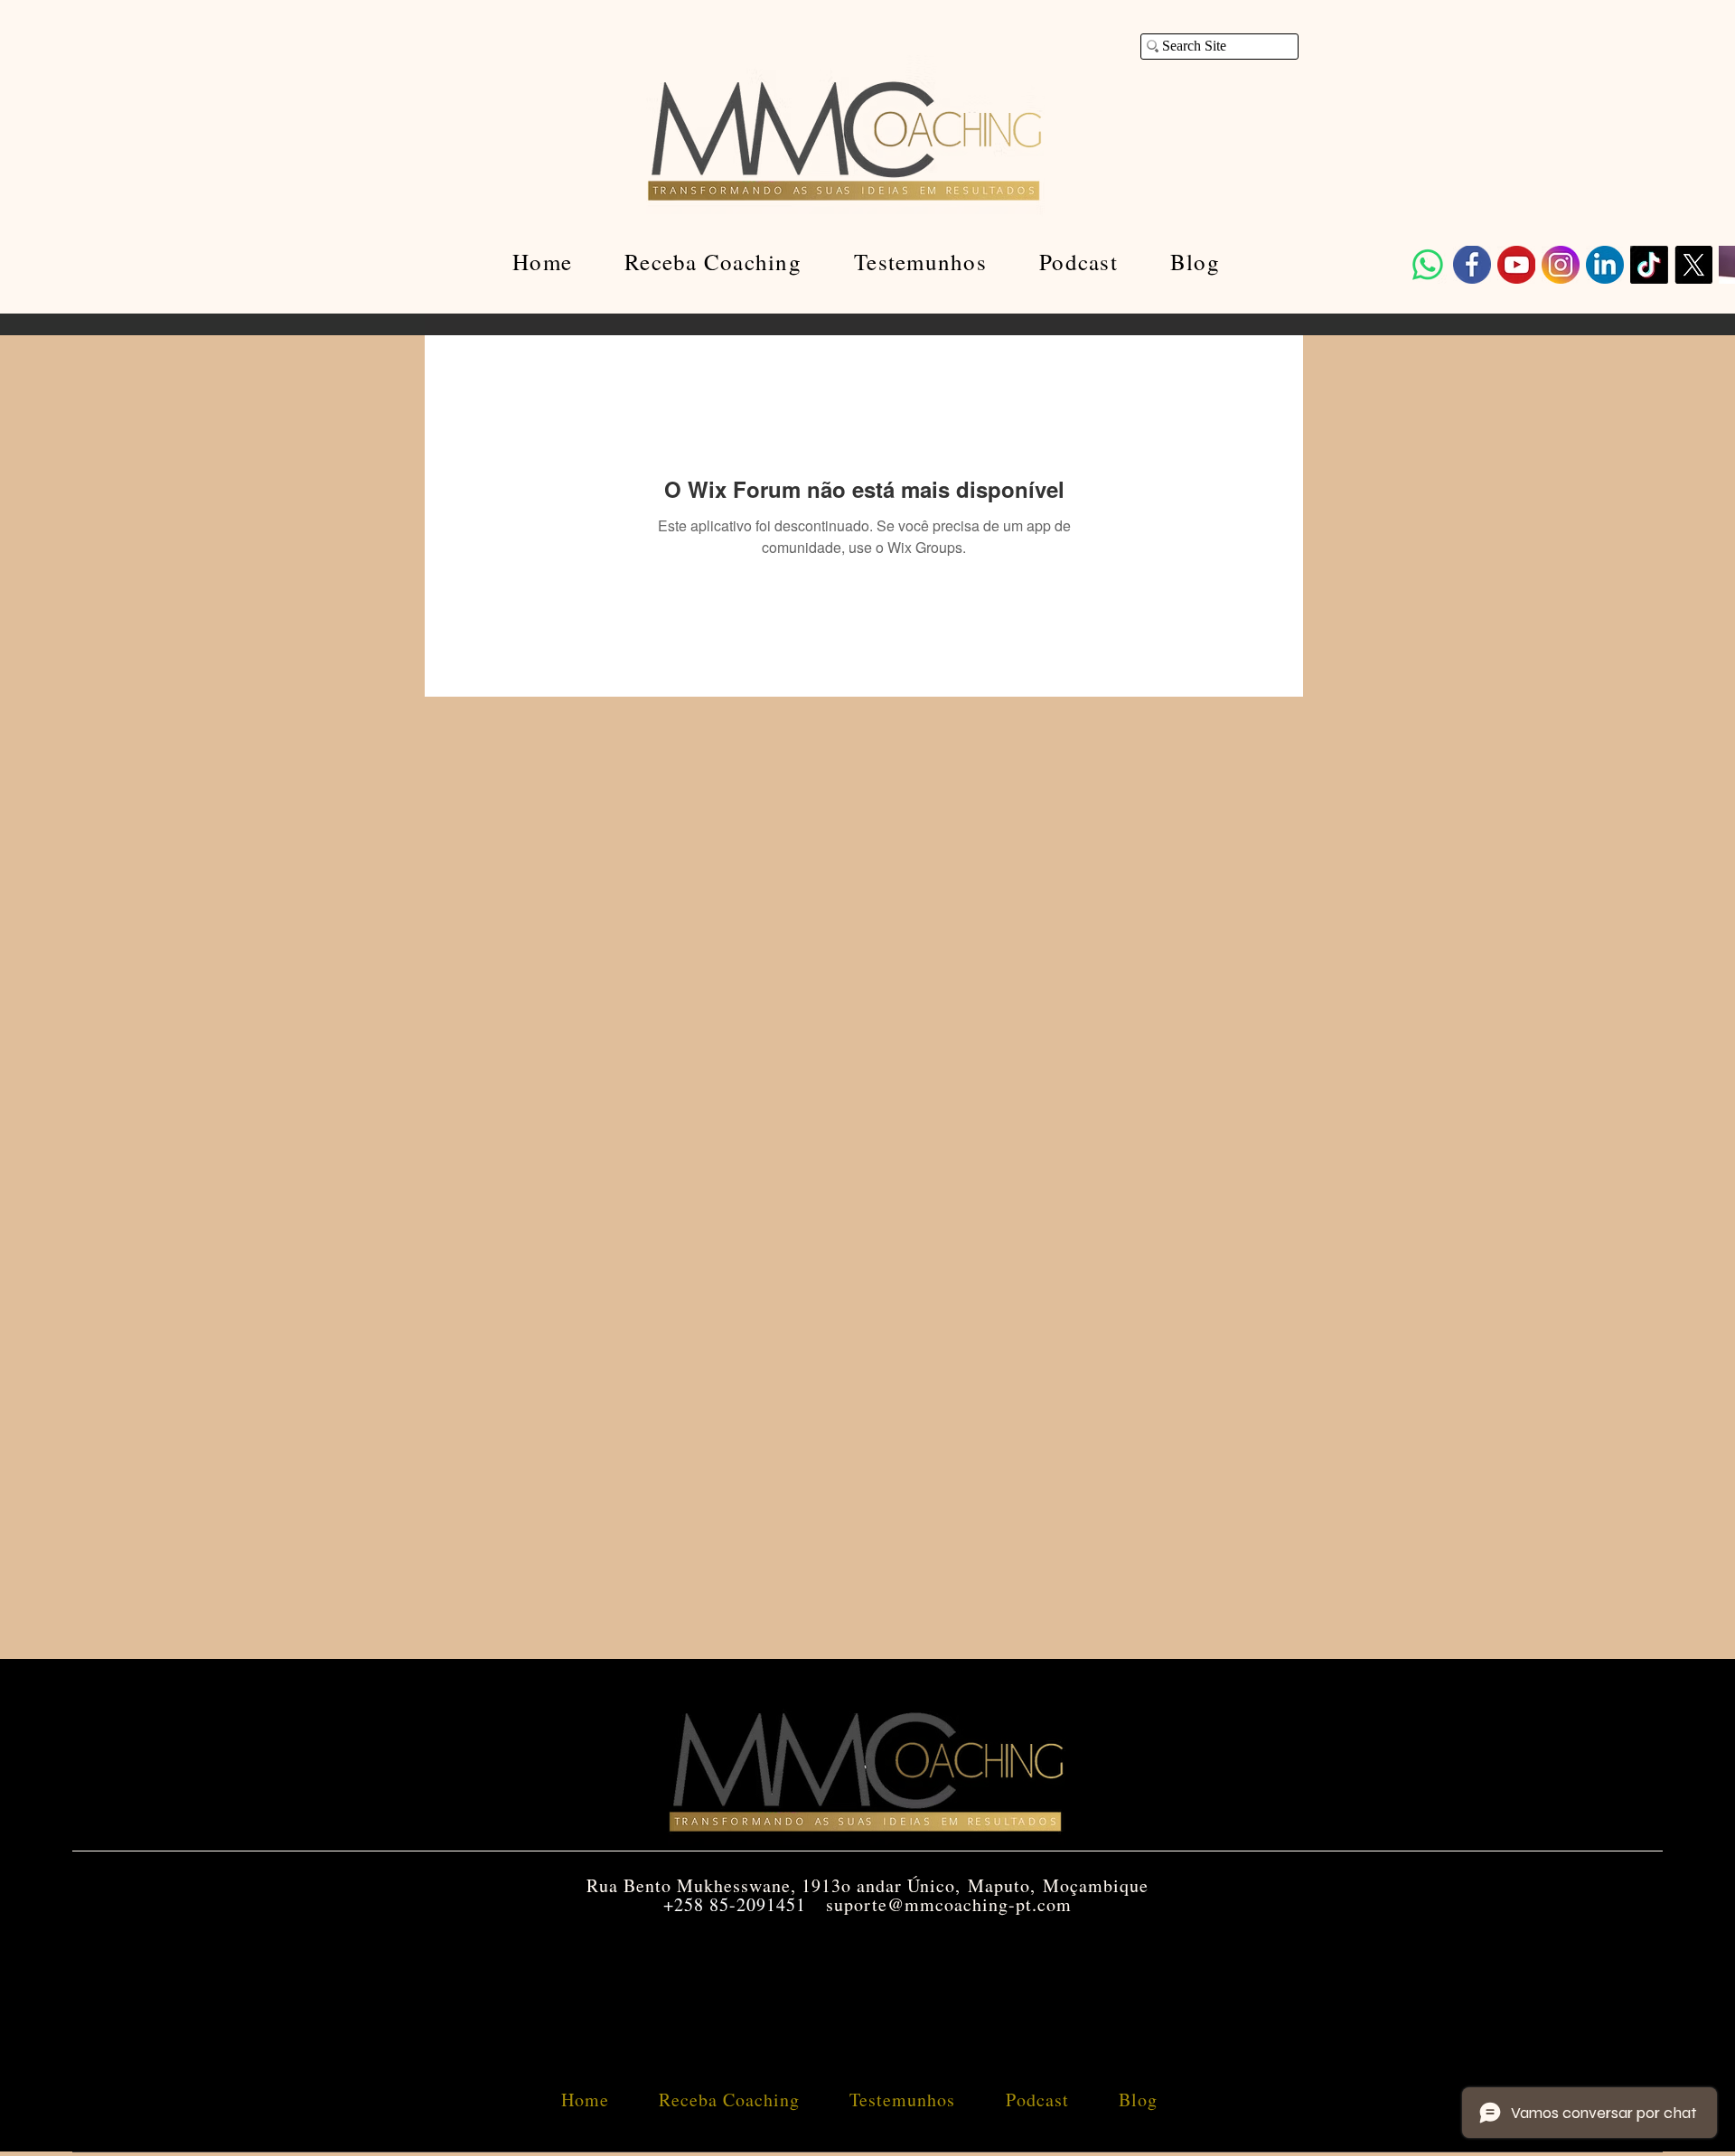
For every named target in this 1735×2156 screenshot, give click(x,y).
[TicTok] (1649, 265)
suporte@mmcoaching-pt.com (949, 1904)
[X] (1693, 265)
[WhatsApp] (1428, 265)
